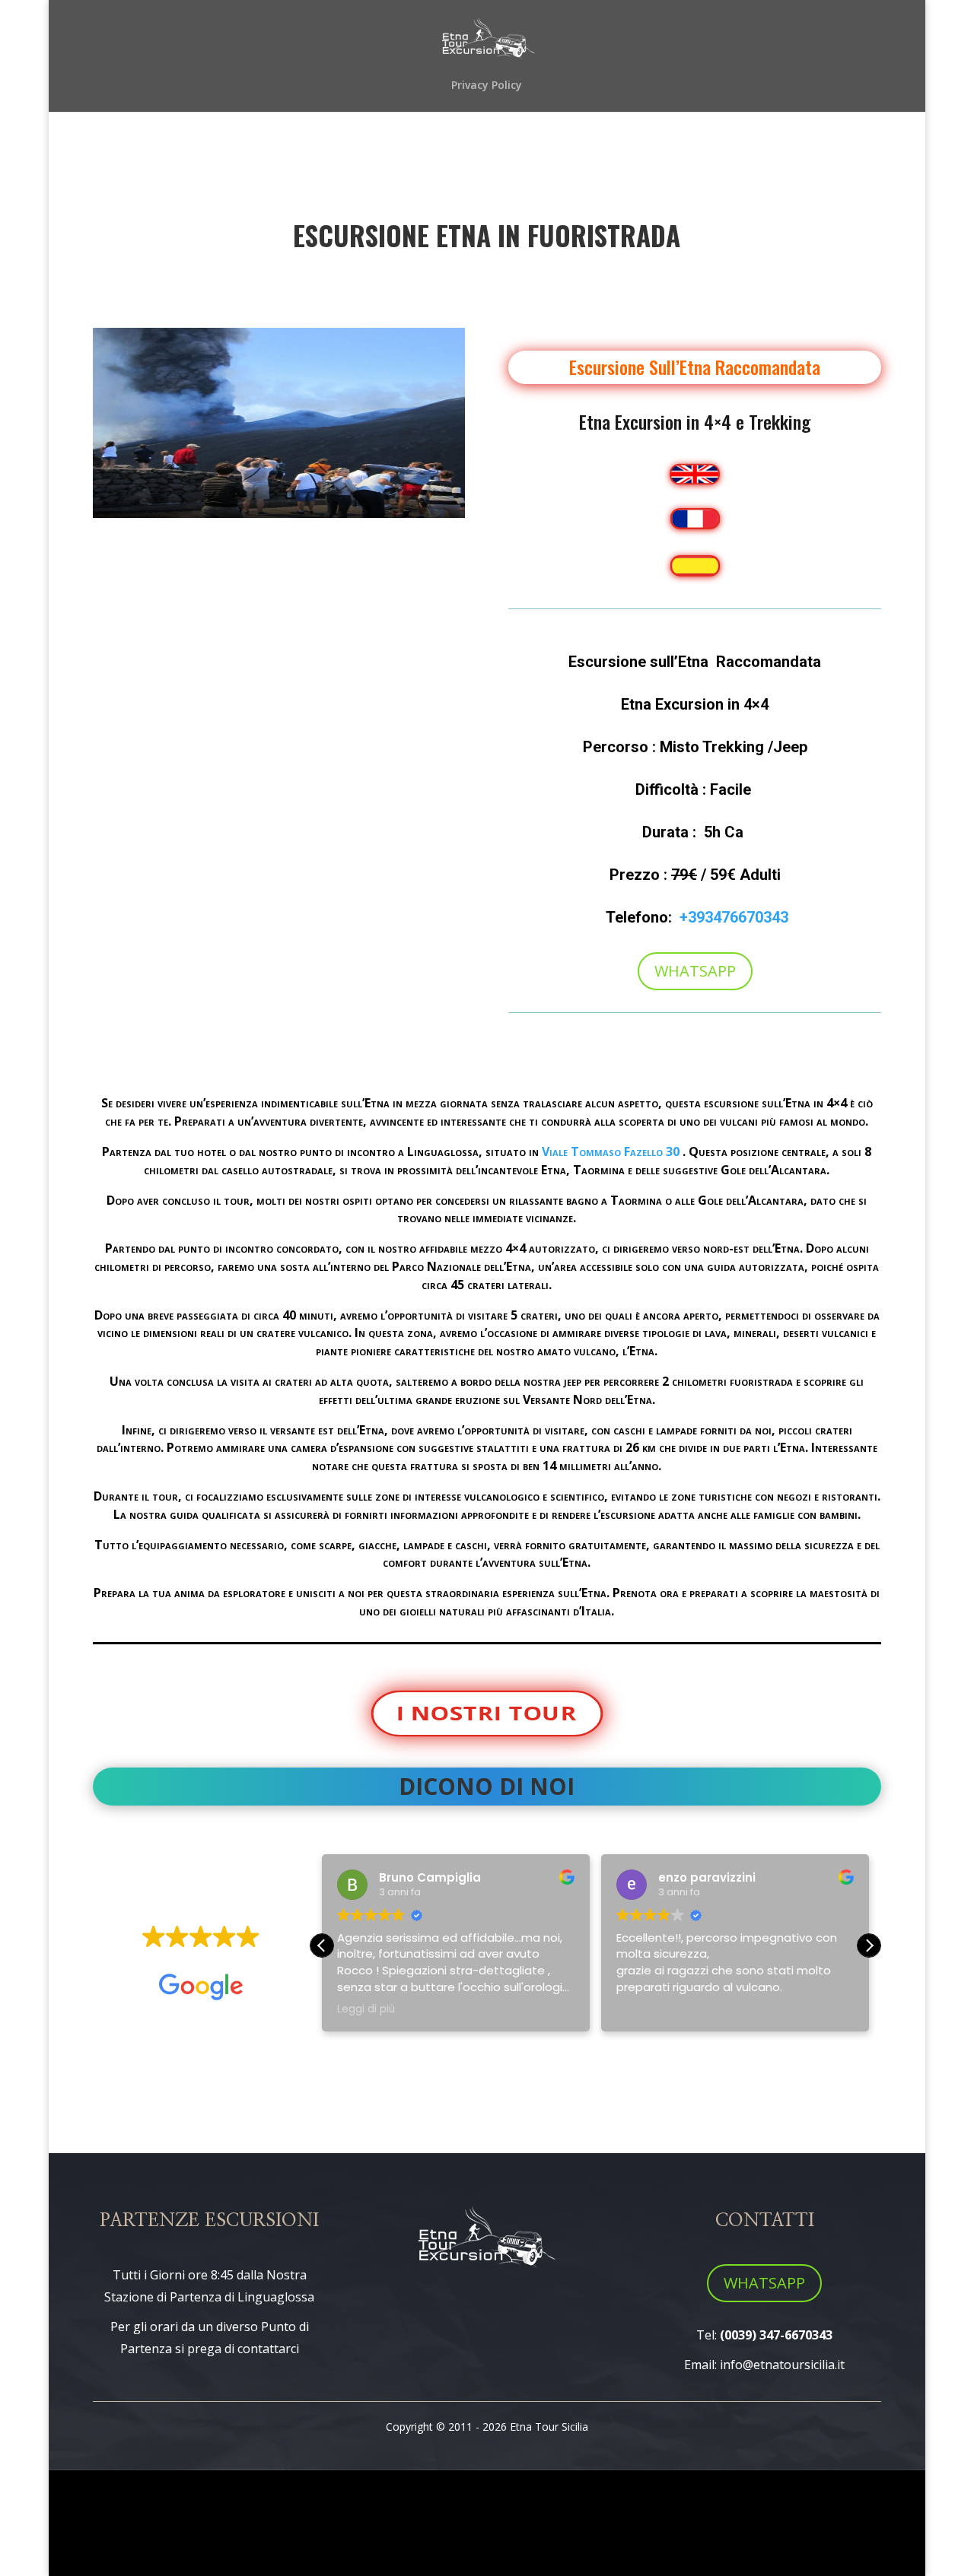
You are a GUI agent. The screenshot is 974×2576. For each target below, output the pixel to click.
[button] (869, 1945)
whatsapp (764, 2283)
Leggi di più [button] (366, 2009)
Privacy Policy (487, 86)
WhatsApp (695, 971)
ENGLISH (695, 474)
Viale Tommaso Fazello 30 (611, 1151)
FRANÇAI (695, 519)
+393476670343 (734, 917)
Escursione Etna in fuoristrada (487, 235)
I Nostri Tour (487, 1713)
